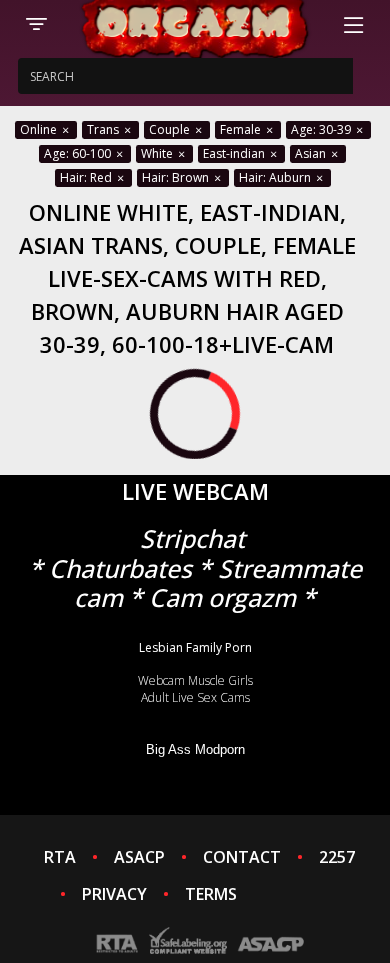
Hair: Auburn (276, 177)
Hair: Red (87, 177)
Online (40, 129)
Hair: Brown (177, 177)
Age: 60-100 (79, 153)
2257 (337, 857)
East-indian (235, 153)
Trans (104, 129)
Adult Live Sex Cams (195, 697)
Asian (312, 153)
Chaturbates (120, 568)
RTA (60, 857)
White (158, 153)
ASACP (139, 857)
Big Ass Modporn (195, 749)
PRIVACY (114, 894)
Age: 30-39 (322, 129)
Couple (171, 129)
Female (242, 129)
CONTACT (242, 857)
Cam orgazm (222, 597)
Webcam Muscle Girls (195, 680)
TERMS (211, 894)
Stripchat (192, 538)
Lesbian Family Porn (195, 647)
